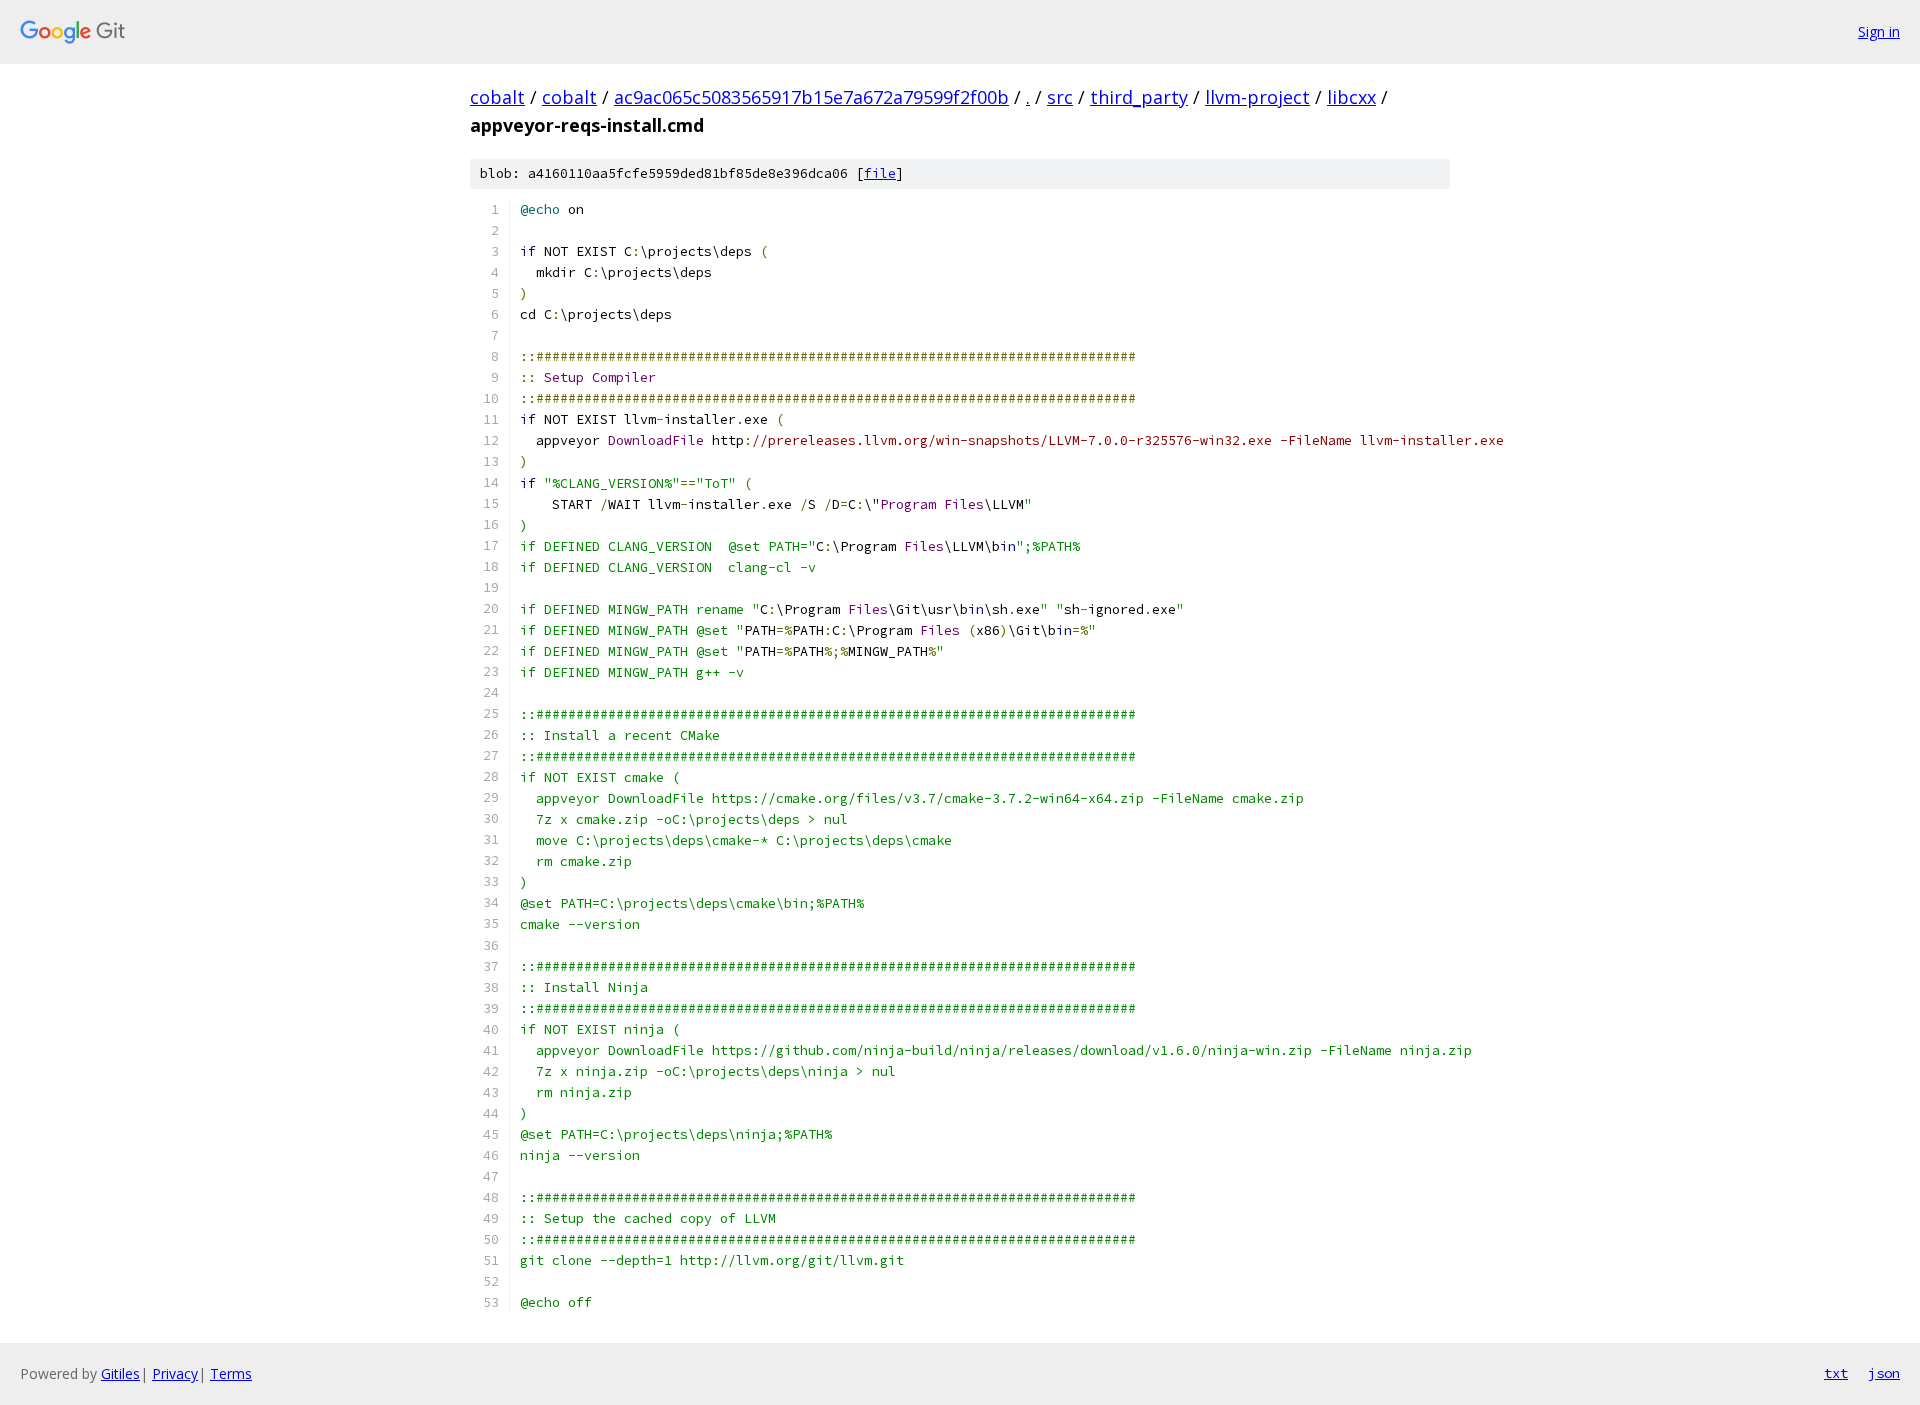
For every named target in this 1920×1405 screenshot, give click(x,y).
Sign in (1879, 31)
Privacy (175, 1373)
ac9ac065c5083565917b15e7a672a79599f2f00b (811, 97)
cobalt (497, 97)
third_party (1139, 97)
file (880, 173)
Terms (231, 1373)
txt (1836, 1373)
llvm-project (1257, 97)
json (1884, 1373)
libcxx (1351, 97)
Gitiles (120, 1373)
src (1060, 97)
